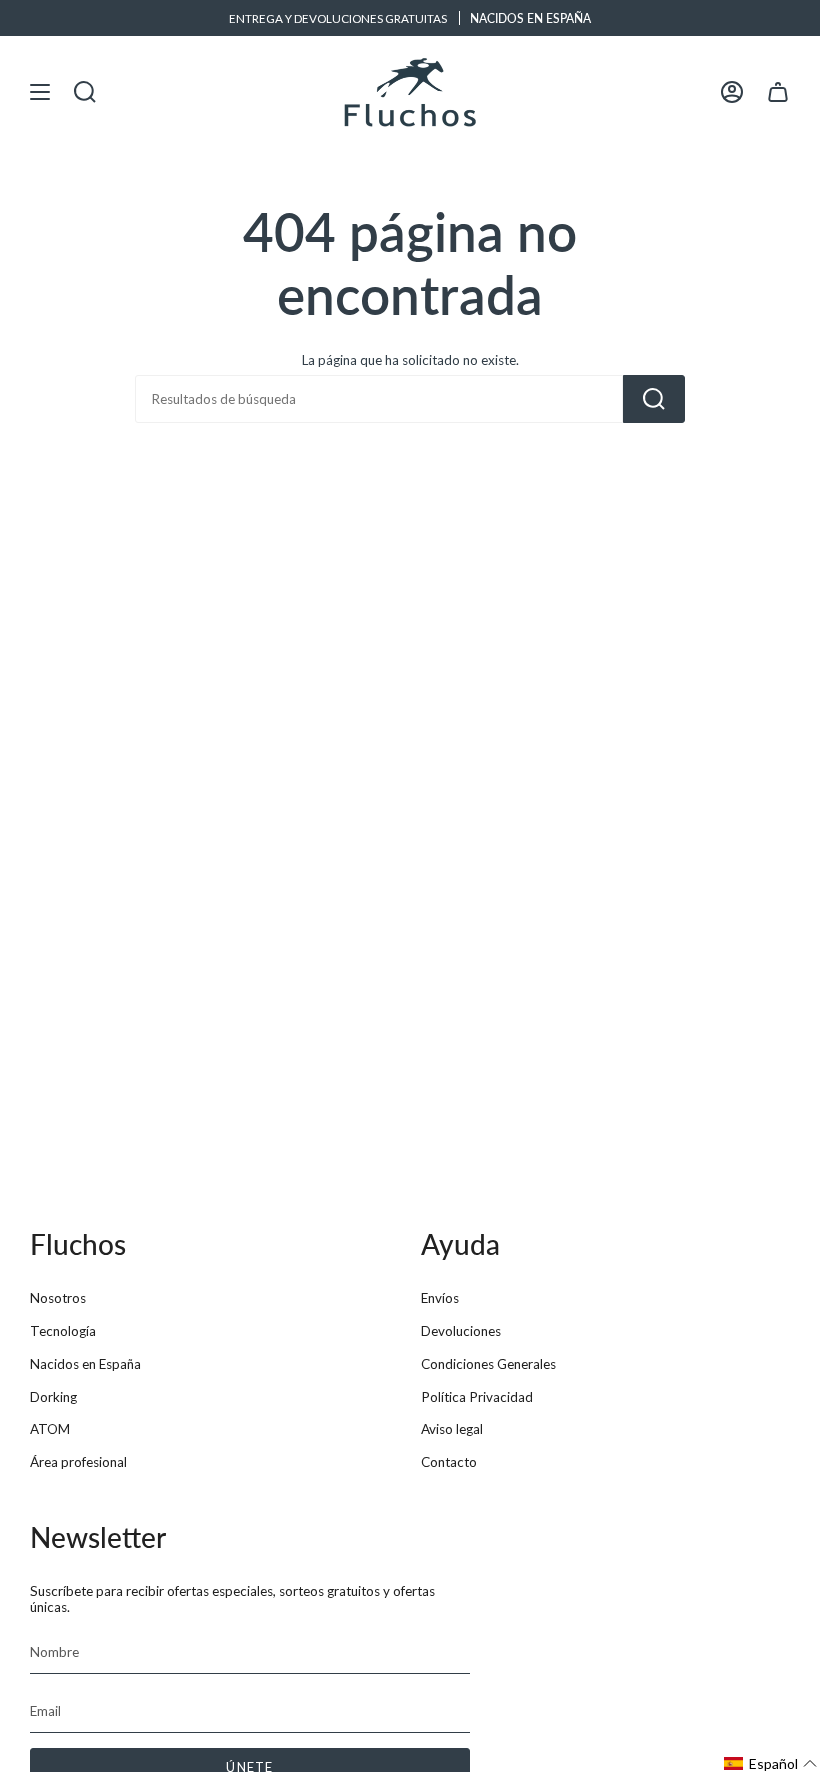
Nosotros (58, 1298)
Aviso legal (452, 1429)
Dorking (53, 1397)
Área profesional (78, 1462)
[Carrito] (778, 92)
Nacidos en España (85, 1364)
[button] (771, 1763)
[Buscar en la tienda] (654, 399)
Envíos (440, 1298)
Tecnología (63, 1331)
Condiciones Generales (488, 1364)
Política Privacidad (477, 1397)
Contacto (449, 1462)
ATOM (50, 1429)
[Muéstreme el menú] (40, 92)
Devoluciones (461, 1331)
